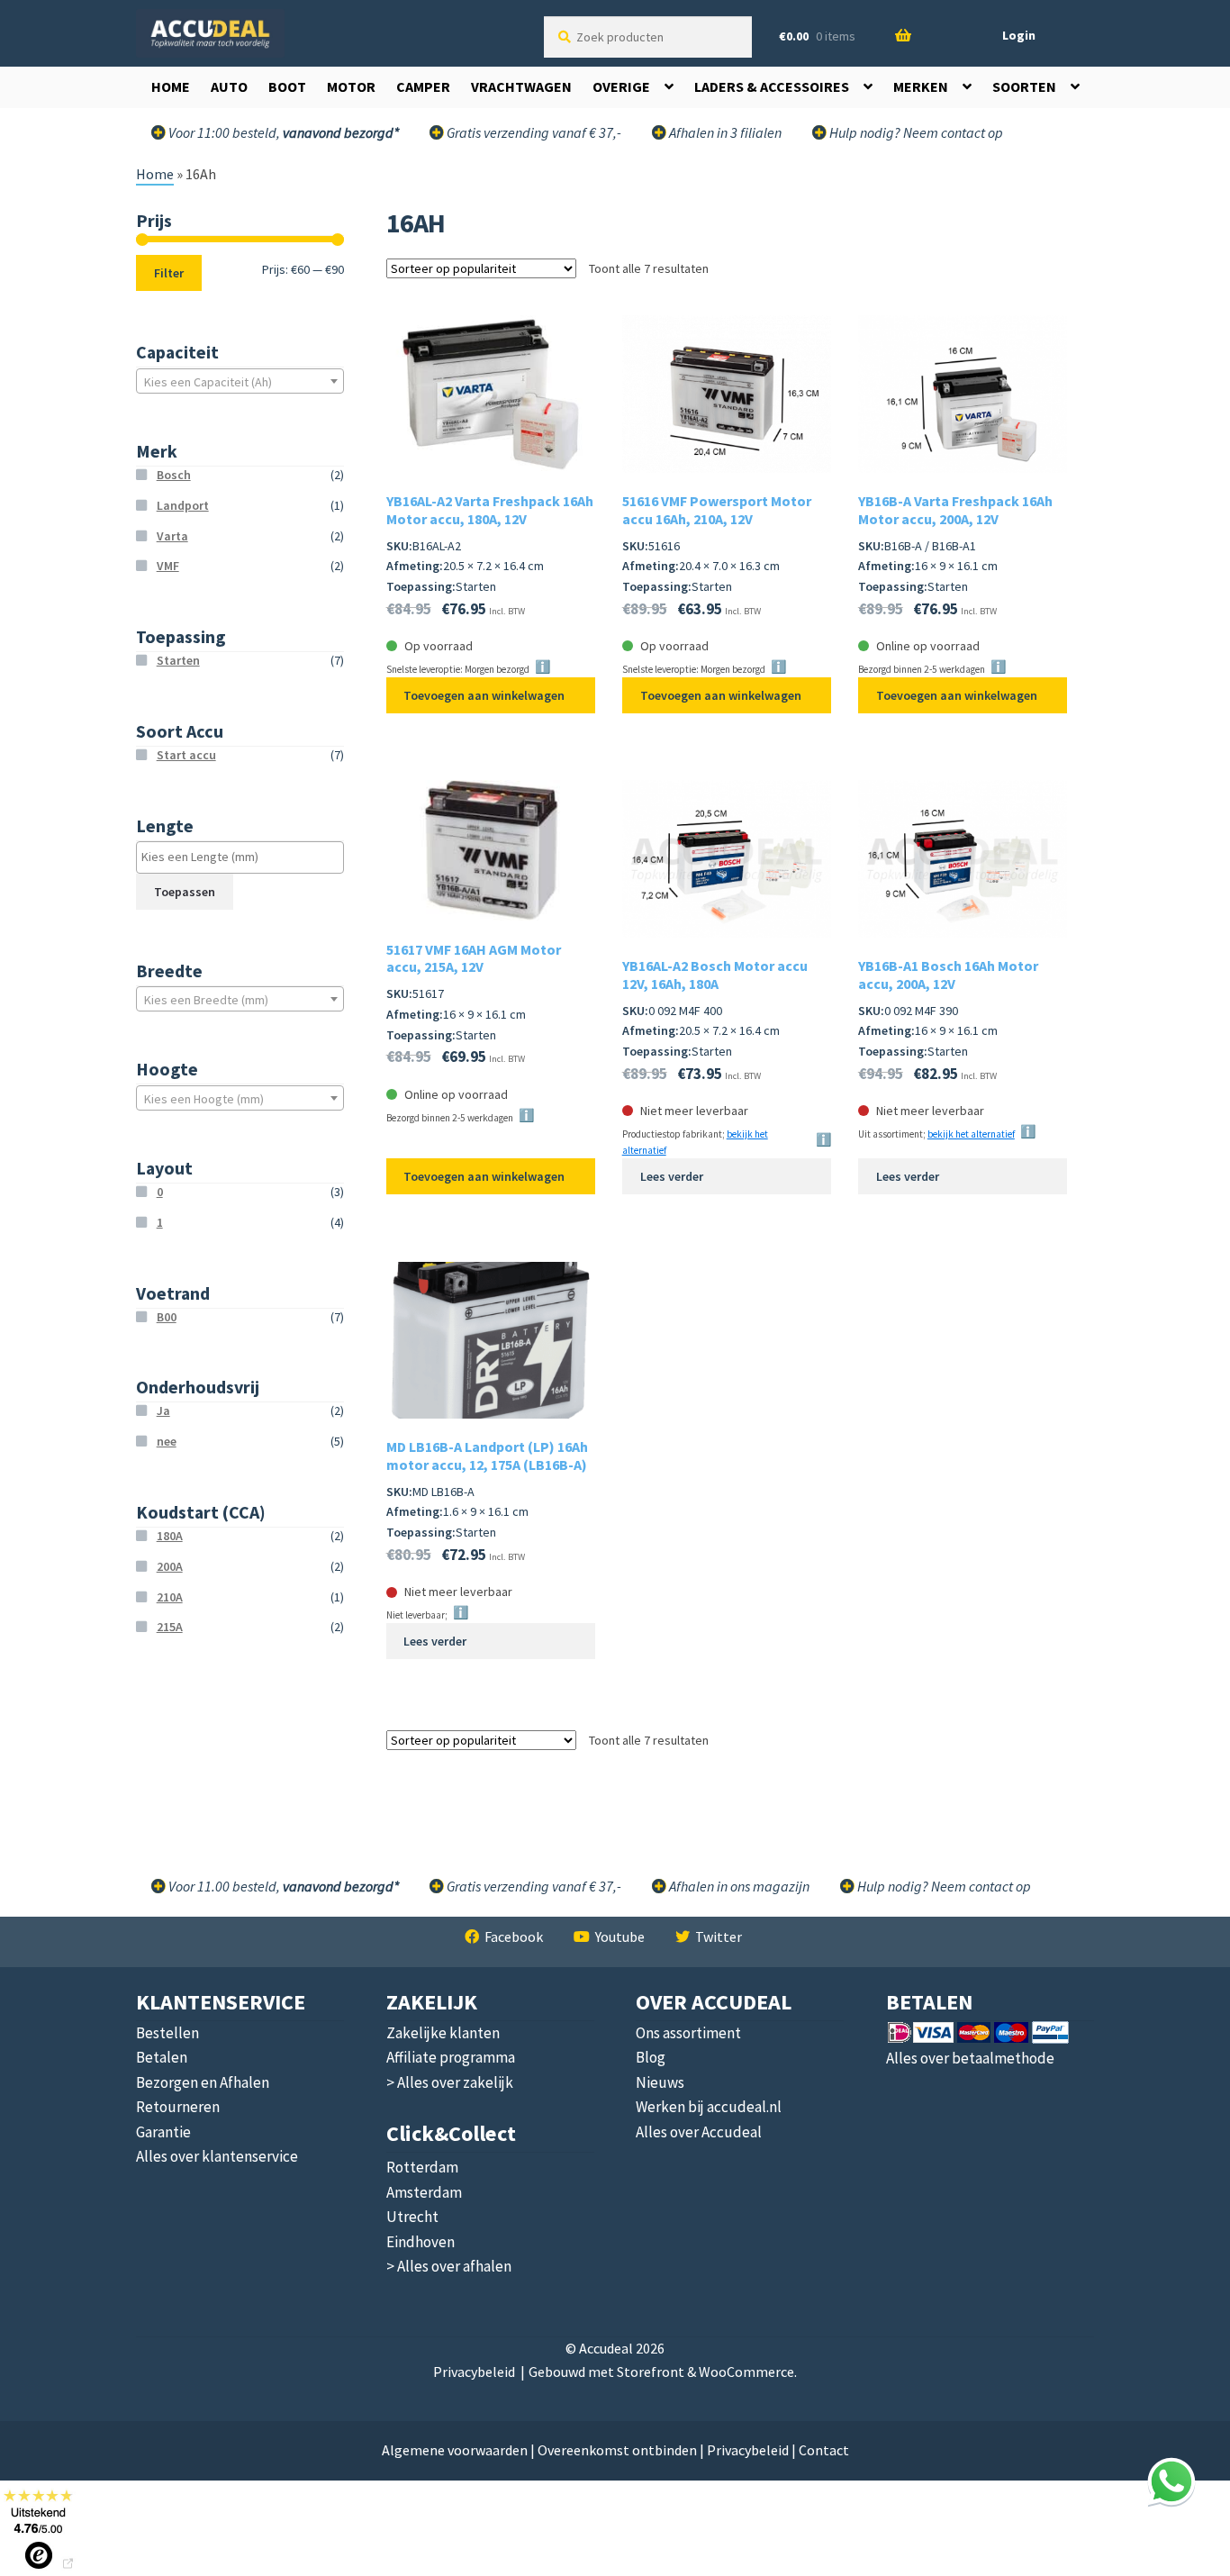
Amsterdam (424, 2192)
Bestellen (167, 2033)
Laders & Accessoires (772, 86)
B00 (167, 1317)
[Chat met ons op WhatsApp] (1171, 2481)
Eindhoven (421, 2242)
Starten (178, 660)
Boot (287, 86)
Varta (172, 536)
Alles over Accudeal (699, 2132)
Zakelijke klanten (443, 2033)
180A (170, 1536)
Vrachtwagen (521, 86)
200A (170, 1566)
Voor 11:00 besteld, (282, 132)
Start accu (186, 755)
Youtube (620, 1937)
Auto (229, 86)
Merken (921, 86)
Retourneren (178, 2107)
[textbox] (240, 382)
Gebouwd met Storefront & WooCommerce (661, 2372)
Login (1019, 35)
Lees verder (672, 1176)
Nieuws (660, 2082)
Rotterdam (422, 2167)
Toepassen (185, 892)
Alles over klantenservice (217, 2156)
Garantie (163, 2132)
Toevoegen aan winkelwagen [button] (484, 695)
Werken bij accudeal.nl (709, 2107)
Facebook (514, 1937)
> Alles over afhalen (449, 2266)
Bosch (174, 475)
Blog (651, 2057)
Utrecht (412, 2217)
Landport (183, 505)
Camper (423, 86)
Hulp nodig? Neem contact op (915, 132)
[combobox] (240, 381)
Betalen (162, 2057)
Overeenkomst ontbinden (617, 2450)
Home (171, 86)
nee (167, 1441)
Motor (351, 86)
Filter (169, 273)
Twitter (719, 1937)
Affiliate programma (451, 2057)
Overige (621, 86)
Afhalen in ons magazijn (738, 1886)
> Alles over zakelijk (450, 2082)
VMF (168, 566)
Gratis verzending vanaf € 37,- (533, 132)
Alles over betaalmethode (970, 2058)
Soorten (1024, 86)
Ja (163, 1410)
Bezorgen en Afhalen (203, 2082)
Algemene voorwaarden (455, 2450)
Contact (824, 2450)
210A (170, 1597)
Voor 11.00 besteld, (282, 1886)
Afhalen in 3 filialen (724, 132)
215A (170, 1627)
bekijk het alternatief (971, 1134)
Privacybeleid (474, 2372)
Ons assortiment (688, 2033)
